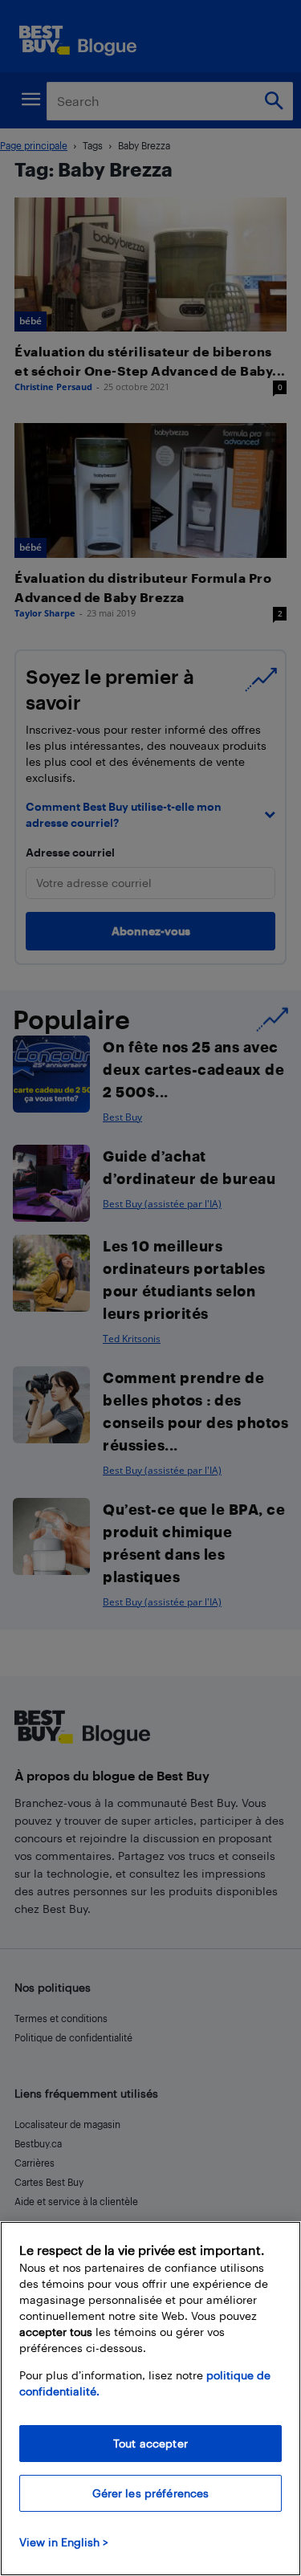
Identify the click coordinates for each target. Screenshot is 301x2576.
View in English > (64, 2542)
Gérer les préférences (151, 2493)
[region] (150, 2399)
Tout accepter (150, 2443)
